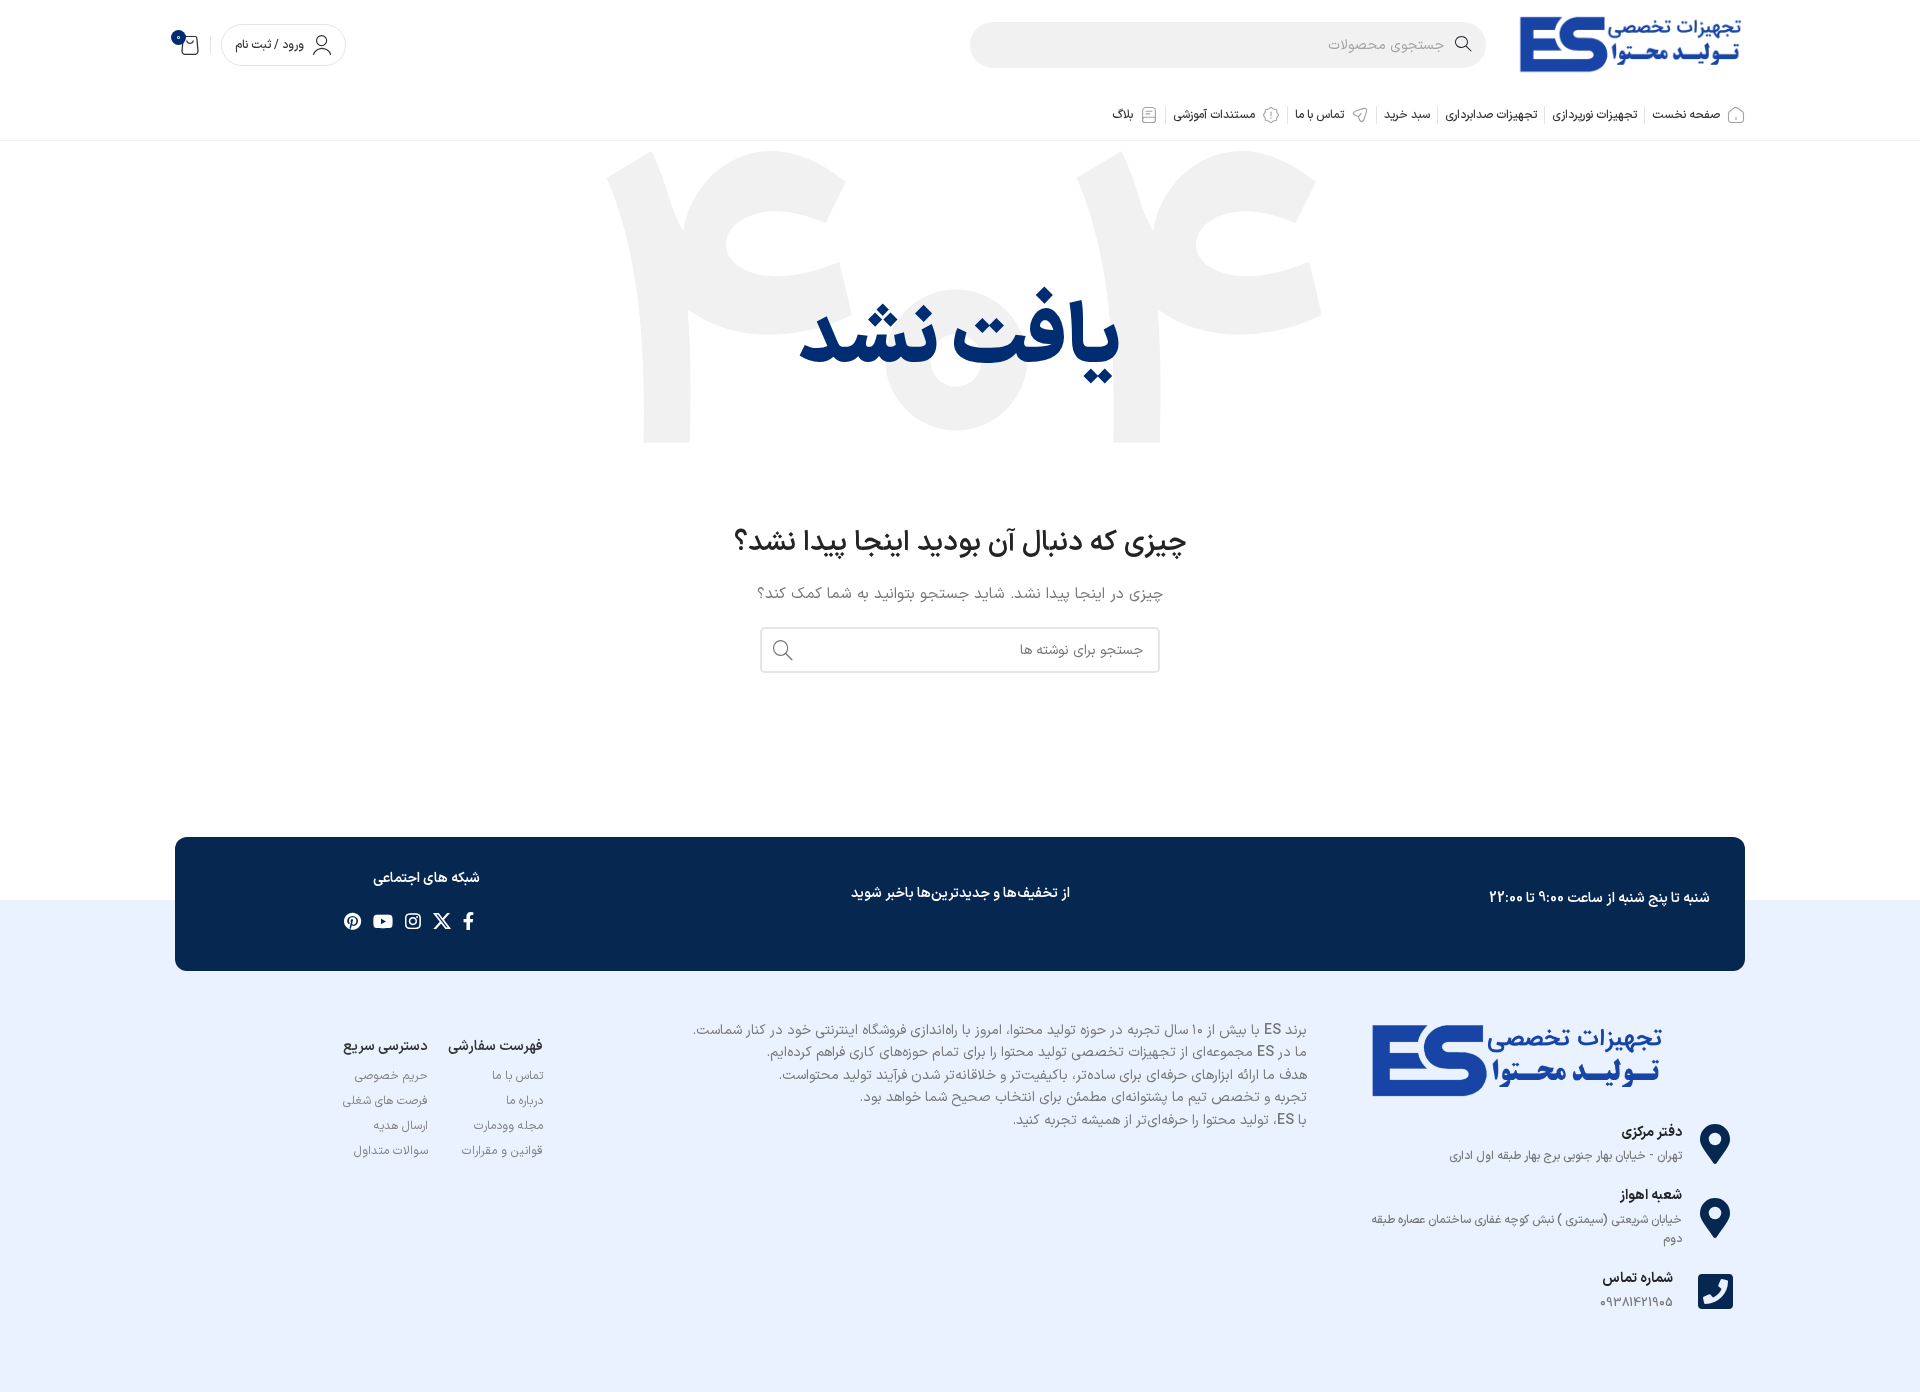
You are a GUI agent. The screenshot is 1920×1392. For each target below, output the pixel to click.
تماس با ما (517, 1076)
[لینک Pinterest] (352, 921)
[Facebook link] (468, 921)
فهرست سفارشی (495, 1046)
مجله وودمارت (508, 1126)
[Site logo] (1630, 44)
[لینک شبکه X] (442, 921)
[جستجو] (783, 650)
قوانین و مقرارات (502, 1151)
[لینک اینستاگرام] (413, 921)
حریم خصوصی (391, 1076)
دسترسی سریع (385, 1046)
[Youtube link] (383, 921)
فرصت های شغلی (385, 1101)
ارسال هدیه (401, 1126)
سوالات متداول (391, 1151)
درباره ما (524, 1101)
